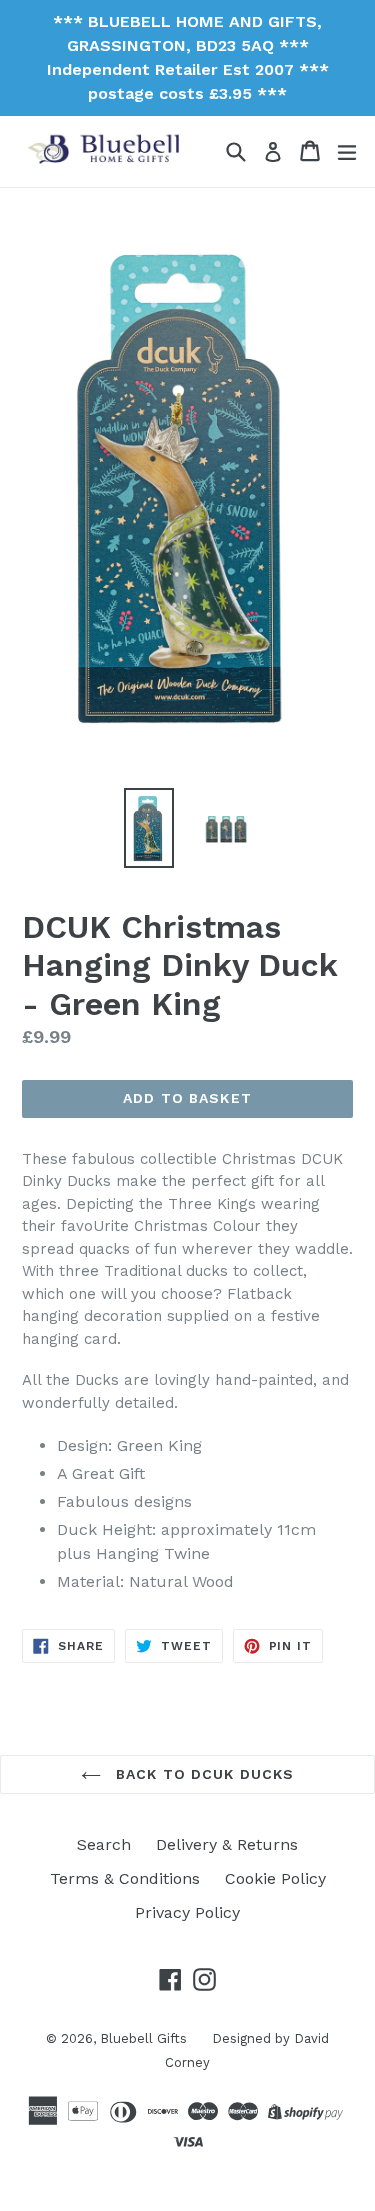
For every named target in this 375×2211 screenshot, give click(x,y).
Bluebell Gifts (143, 2038)
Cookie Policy (275, 1878)
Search (104, 1844)
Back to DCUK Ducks (202, 1774)
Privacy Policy (187, 1912)
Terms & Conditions (125, 1878)
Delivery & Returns (227, 1844)
